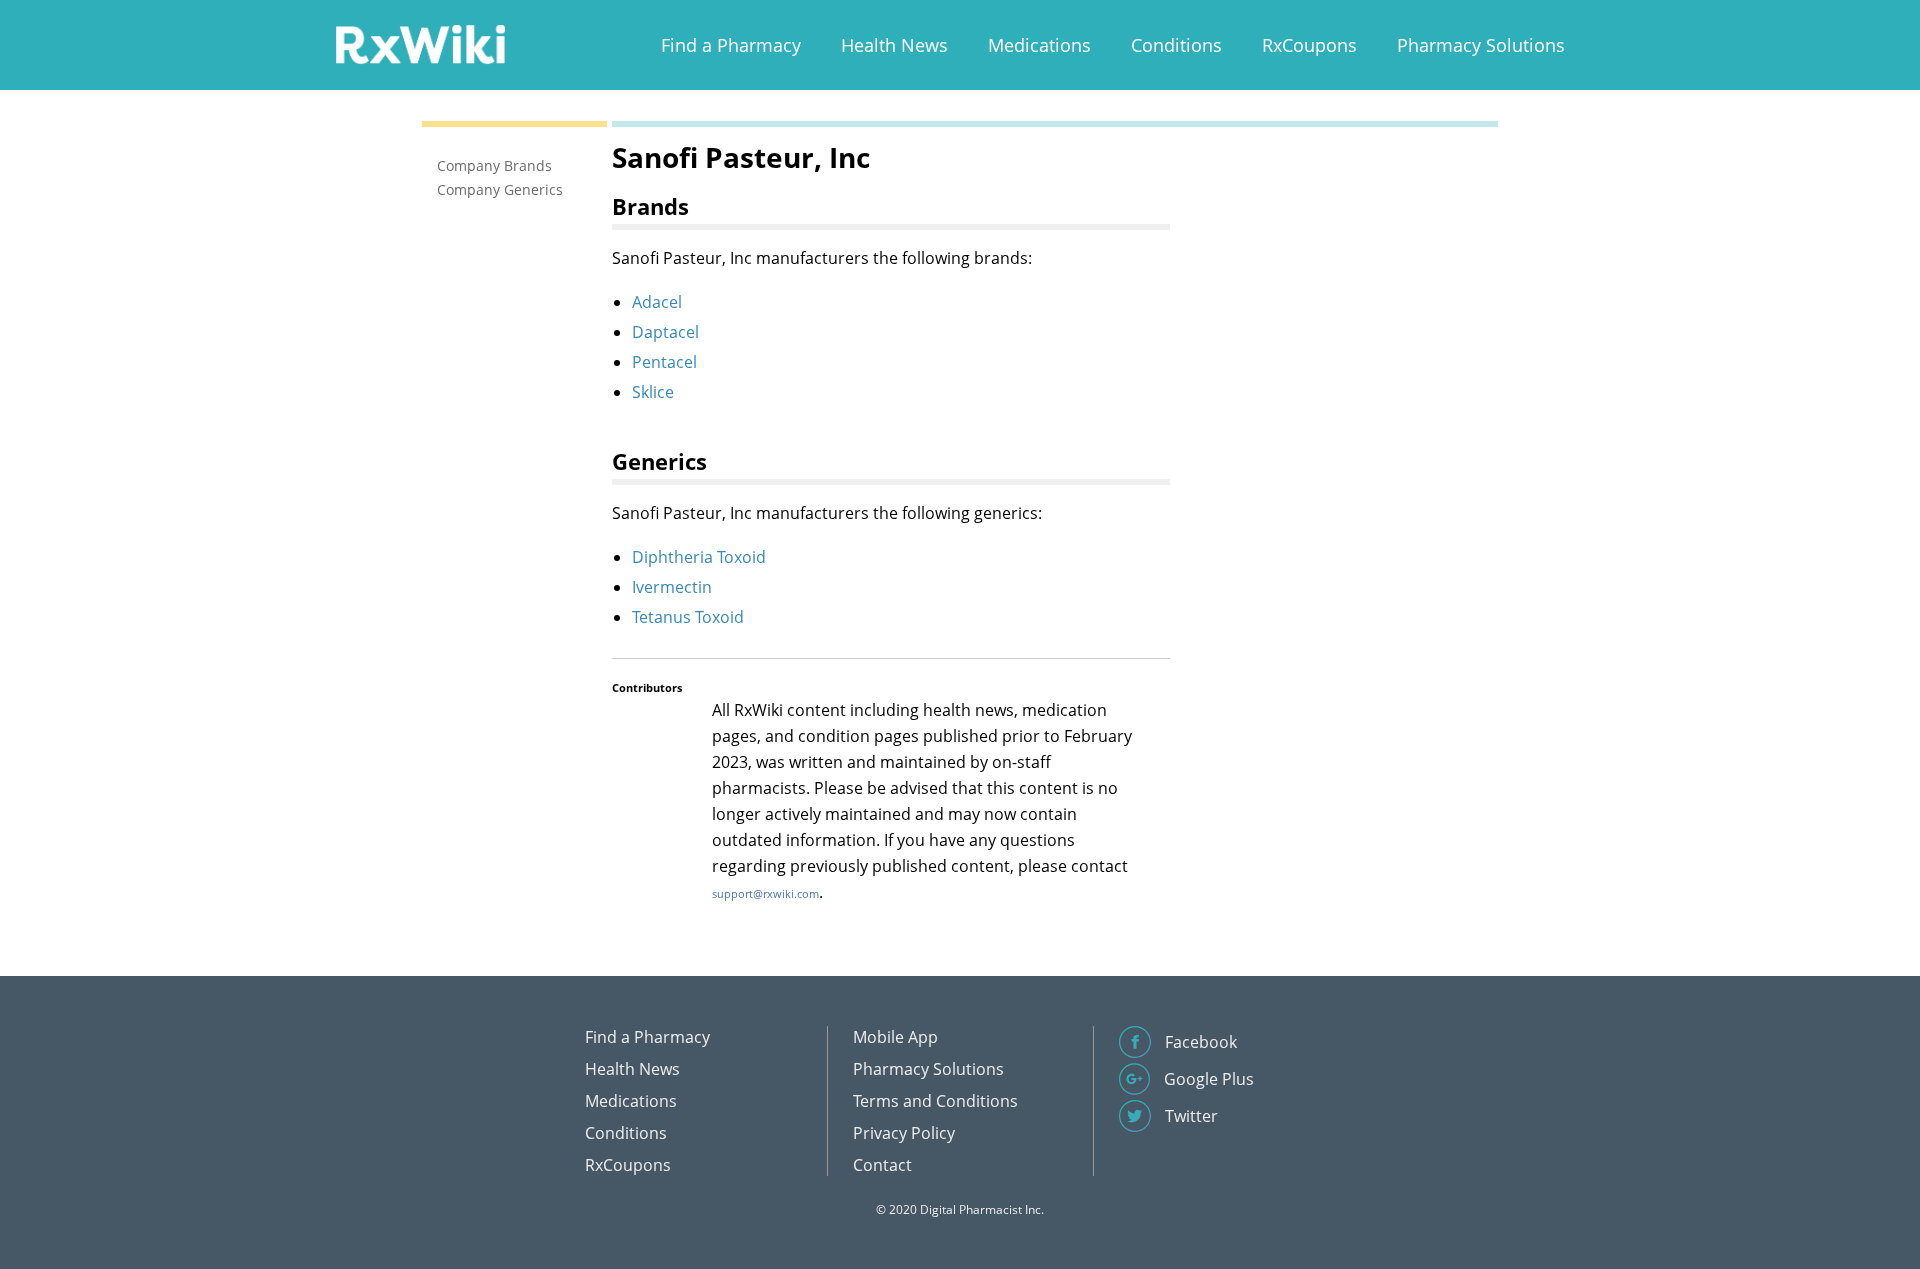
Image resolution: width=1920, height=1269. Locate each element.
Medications (1039, 45)
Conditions (1176, 45)
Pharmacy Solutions (1481, 45)
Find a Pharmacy (731, 45)
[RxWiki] (420, 43)
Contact (882, 1165)
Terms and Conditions (935, 1101)
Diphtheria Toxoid (699, 557)
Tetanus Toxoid (688, 617)
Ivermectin (672, 587)
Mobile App (895, 1037)
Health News (894, 45)
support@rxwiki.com (765, 893)
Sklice (653, 392)
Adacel (657, 302)
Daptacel (665, 332)
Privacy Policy (904, 1133)
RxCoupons (1309, 45)
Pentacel (664, 362)
